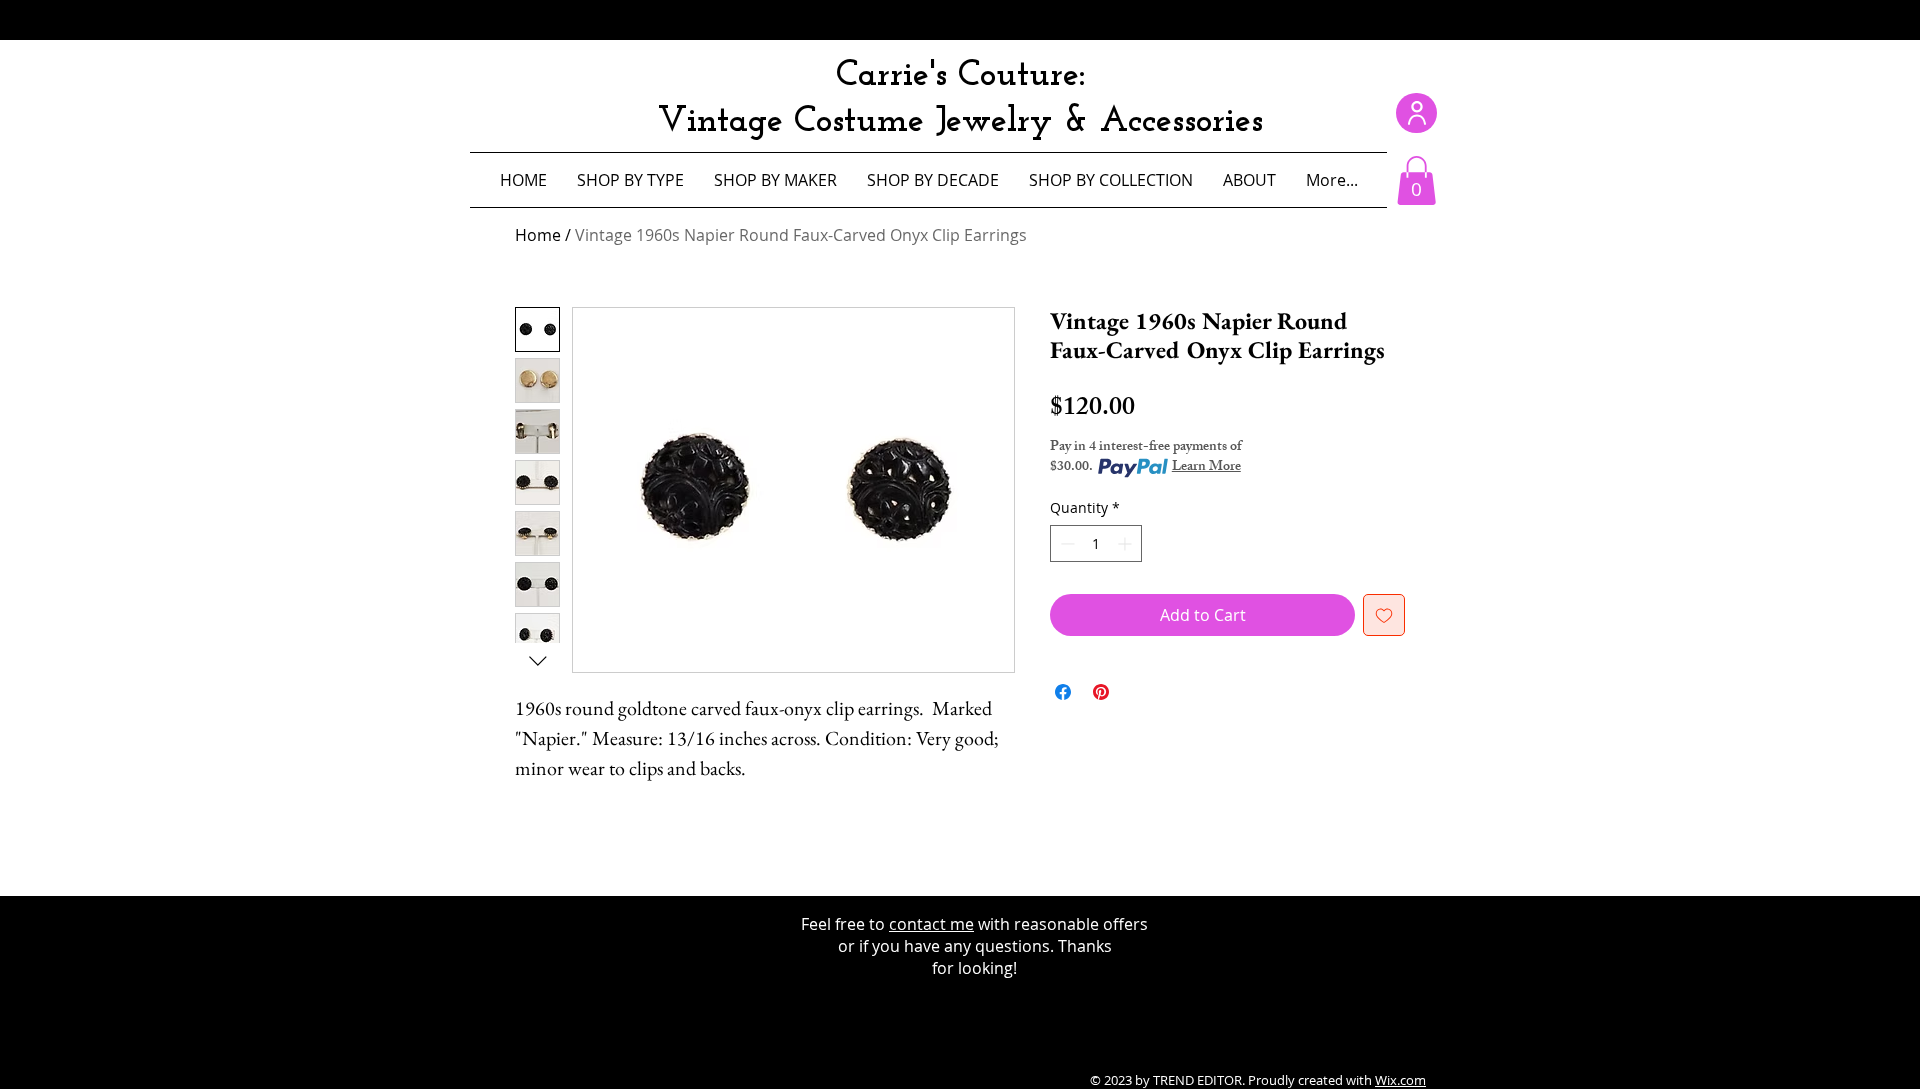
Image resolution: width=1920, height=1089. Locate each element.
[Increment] (1126, 543)
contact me (931, 924)
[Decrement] (1065, 543)
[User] (1416, 113)
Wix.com (1400, 1080)
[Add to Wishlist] (1384, 615)
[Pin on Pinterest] (1101, 692)
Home (538, 235)
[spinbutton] (1096, 543)
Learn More (1206, 468)
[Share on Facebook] (1063, 692)
